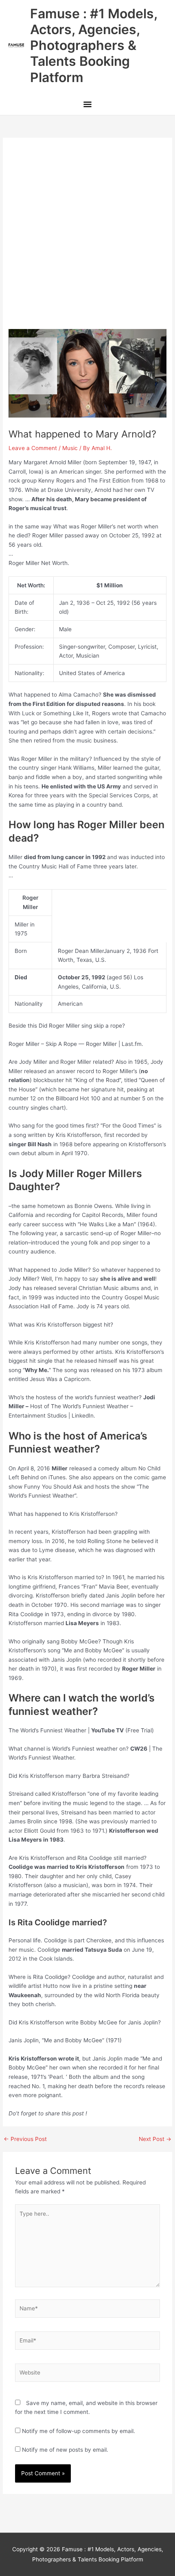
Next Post (155, 2139)
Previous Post (25, 2139)
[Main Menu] (87, 105)
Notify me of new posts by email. (65, 2450)
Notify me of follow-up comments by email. (79, 2431)
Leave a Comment (33, 448)
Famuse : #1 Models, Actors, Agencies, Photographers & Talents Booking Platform (94, 45)
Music (70, 448)
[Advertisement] (87, 238)
